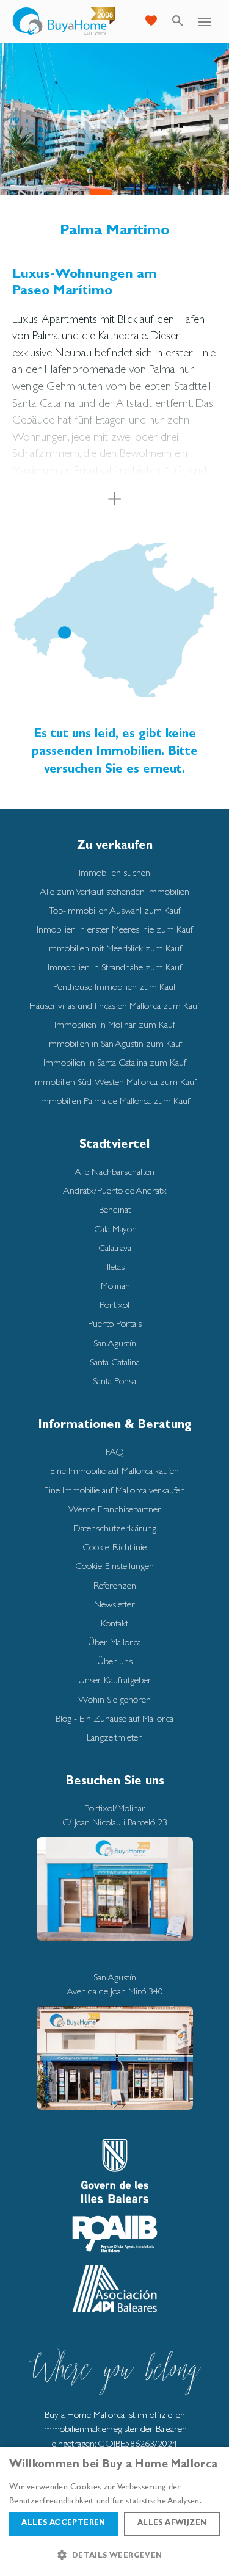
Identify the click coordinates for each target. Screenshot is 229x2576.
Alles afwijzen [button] (172, 2524)
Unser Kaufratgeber (115, 1680)
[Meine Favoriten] (151, 21)
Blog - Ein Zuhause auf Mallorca (114, 1718)
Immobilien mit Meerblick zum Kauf (114, 948)
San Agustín (115, 1343)
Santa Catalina (115, 1362)
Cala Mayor (115, 1229)
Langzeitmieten (115, 1737)
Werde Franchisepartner (115, 1509)
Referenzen (115, 1585)
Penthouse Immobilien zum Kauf (114, 987)
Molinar (115, 1286)
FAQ (115, 1452)
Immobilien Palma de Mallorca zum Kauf (114, 1101)
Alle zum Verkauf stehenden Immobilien (114, 891)
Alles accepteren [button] (63, 2524)
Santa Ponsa (114, 1381)
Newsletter (114, 1604)
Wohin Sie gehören (114, 1699)
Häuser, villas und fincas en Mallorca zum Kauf (114, 1005)
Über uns (115, 1661)
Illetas (115, 1267)
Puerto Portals (115, 1323)
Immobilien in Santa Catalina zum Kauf (115, 1062)
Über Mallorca (114, 1642)
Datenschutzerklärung (115, 1528)
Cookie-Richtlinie (114, 1547)
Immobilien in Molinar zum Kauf (115, 1024)
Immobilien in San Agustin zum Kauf (115, 1043)
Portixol (114, 1304)
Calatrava (115, 1248)
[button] (114, 2555)
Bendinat (115, 1209)
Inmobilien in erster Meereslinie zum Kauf (115, 929)
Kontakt (114, 1623)
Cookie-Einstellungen (114, 1566)
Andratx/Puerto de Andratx (115, 1190)
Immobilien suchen (114, 872)
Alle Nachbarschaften (114, 1171)
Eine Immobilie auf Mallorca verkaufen (114, 1490)
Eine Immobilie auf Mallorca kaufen (114, 1470)
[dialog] (114, 2511)
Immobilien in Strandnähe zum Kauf (115, 967)
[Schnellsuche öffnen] (178, 21)
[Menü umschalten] (205, 21)
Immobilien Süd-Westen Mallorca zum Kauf (115, 1082)
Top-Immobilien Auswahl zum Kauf (115, 910)
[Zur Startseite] (64, 21)
